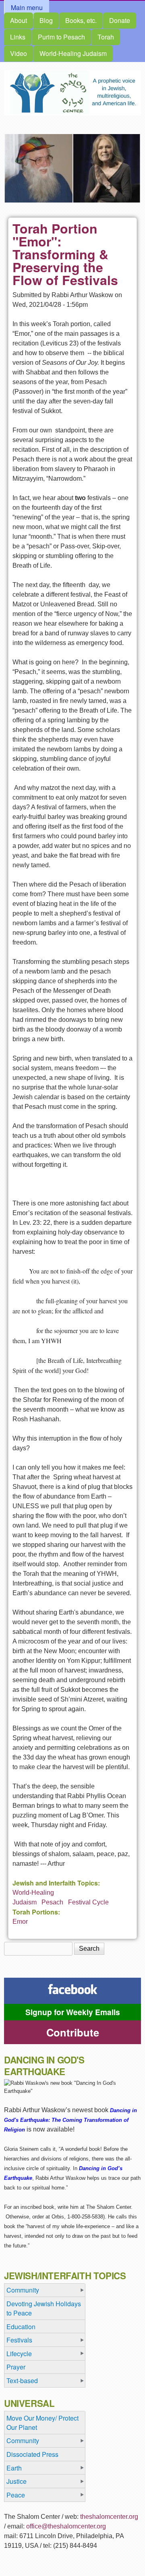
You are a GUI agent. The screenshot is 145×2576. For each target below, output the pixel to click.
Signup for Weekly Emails (73, 2012)
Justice (17, 2481)
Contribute (73, 2032)
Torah (106, 37)
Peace (16, 2495)
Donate (120, 20)
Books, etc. (81, 20)
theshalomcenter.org (109, 2517)
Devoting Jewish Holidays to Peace (44, 2308)
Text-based (22, 2381)
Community (23, 2290)
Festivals (19, 2340)
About (19, 20)
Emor (20, 1922)
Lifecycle (19, 2354)
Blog (46, 20)
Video (19, 53)
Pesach (52, 1902)
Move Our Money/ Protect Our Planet (42, 2423)
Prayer (16, 2367)
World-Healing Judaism (73, 53)
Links (18, 37)
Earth (14, 2468)
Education (21, 2327)
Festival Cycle (88, 1902)
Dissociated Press (32, 2454)
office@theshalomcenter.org (66, 2526)
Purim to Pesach (61, 37)
